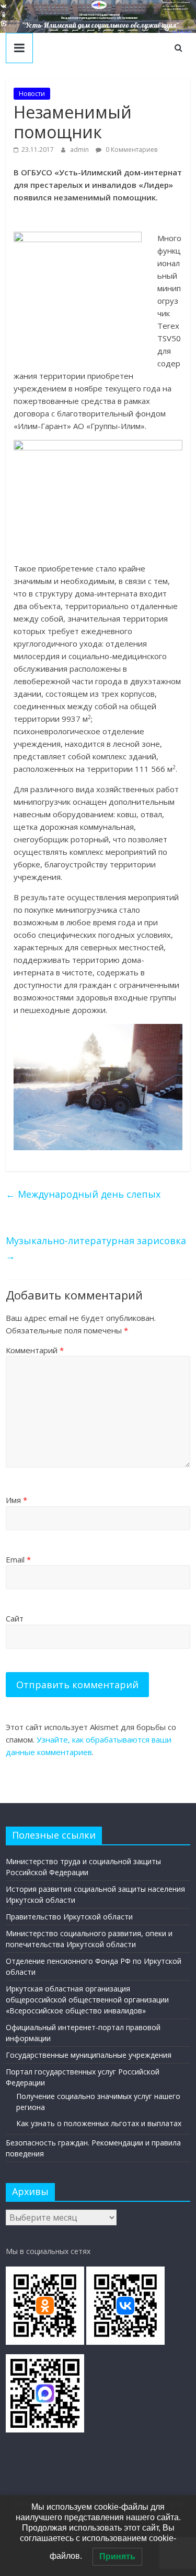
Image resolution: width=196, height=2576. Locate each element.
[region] (98, 16)
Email (18, 1559)
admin (80, 150)
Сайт (15, 1618)
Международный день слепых (83, 1194)
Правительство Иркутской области (69, 1917)
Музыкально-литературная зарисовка (96, 1248)
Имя (16, 1500)
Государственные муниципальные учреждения (89, 2055)
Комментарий (35, 1350)
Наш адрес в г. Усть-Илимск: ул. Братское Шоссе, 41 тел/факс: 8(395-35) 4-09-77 (176, 6)
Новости (32, 94)
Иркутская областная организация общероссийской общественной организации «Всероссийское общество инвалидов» (87, 2000)
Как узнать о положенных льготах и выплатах (99, 2123)
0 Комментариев (131, 150)
